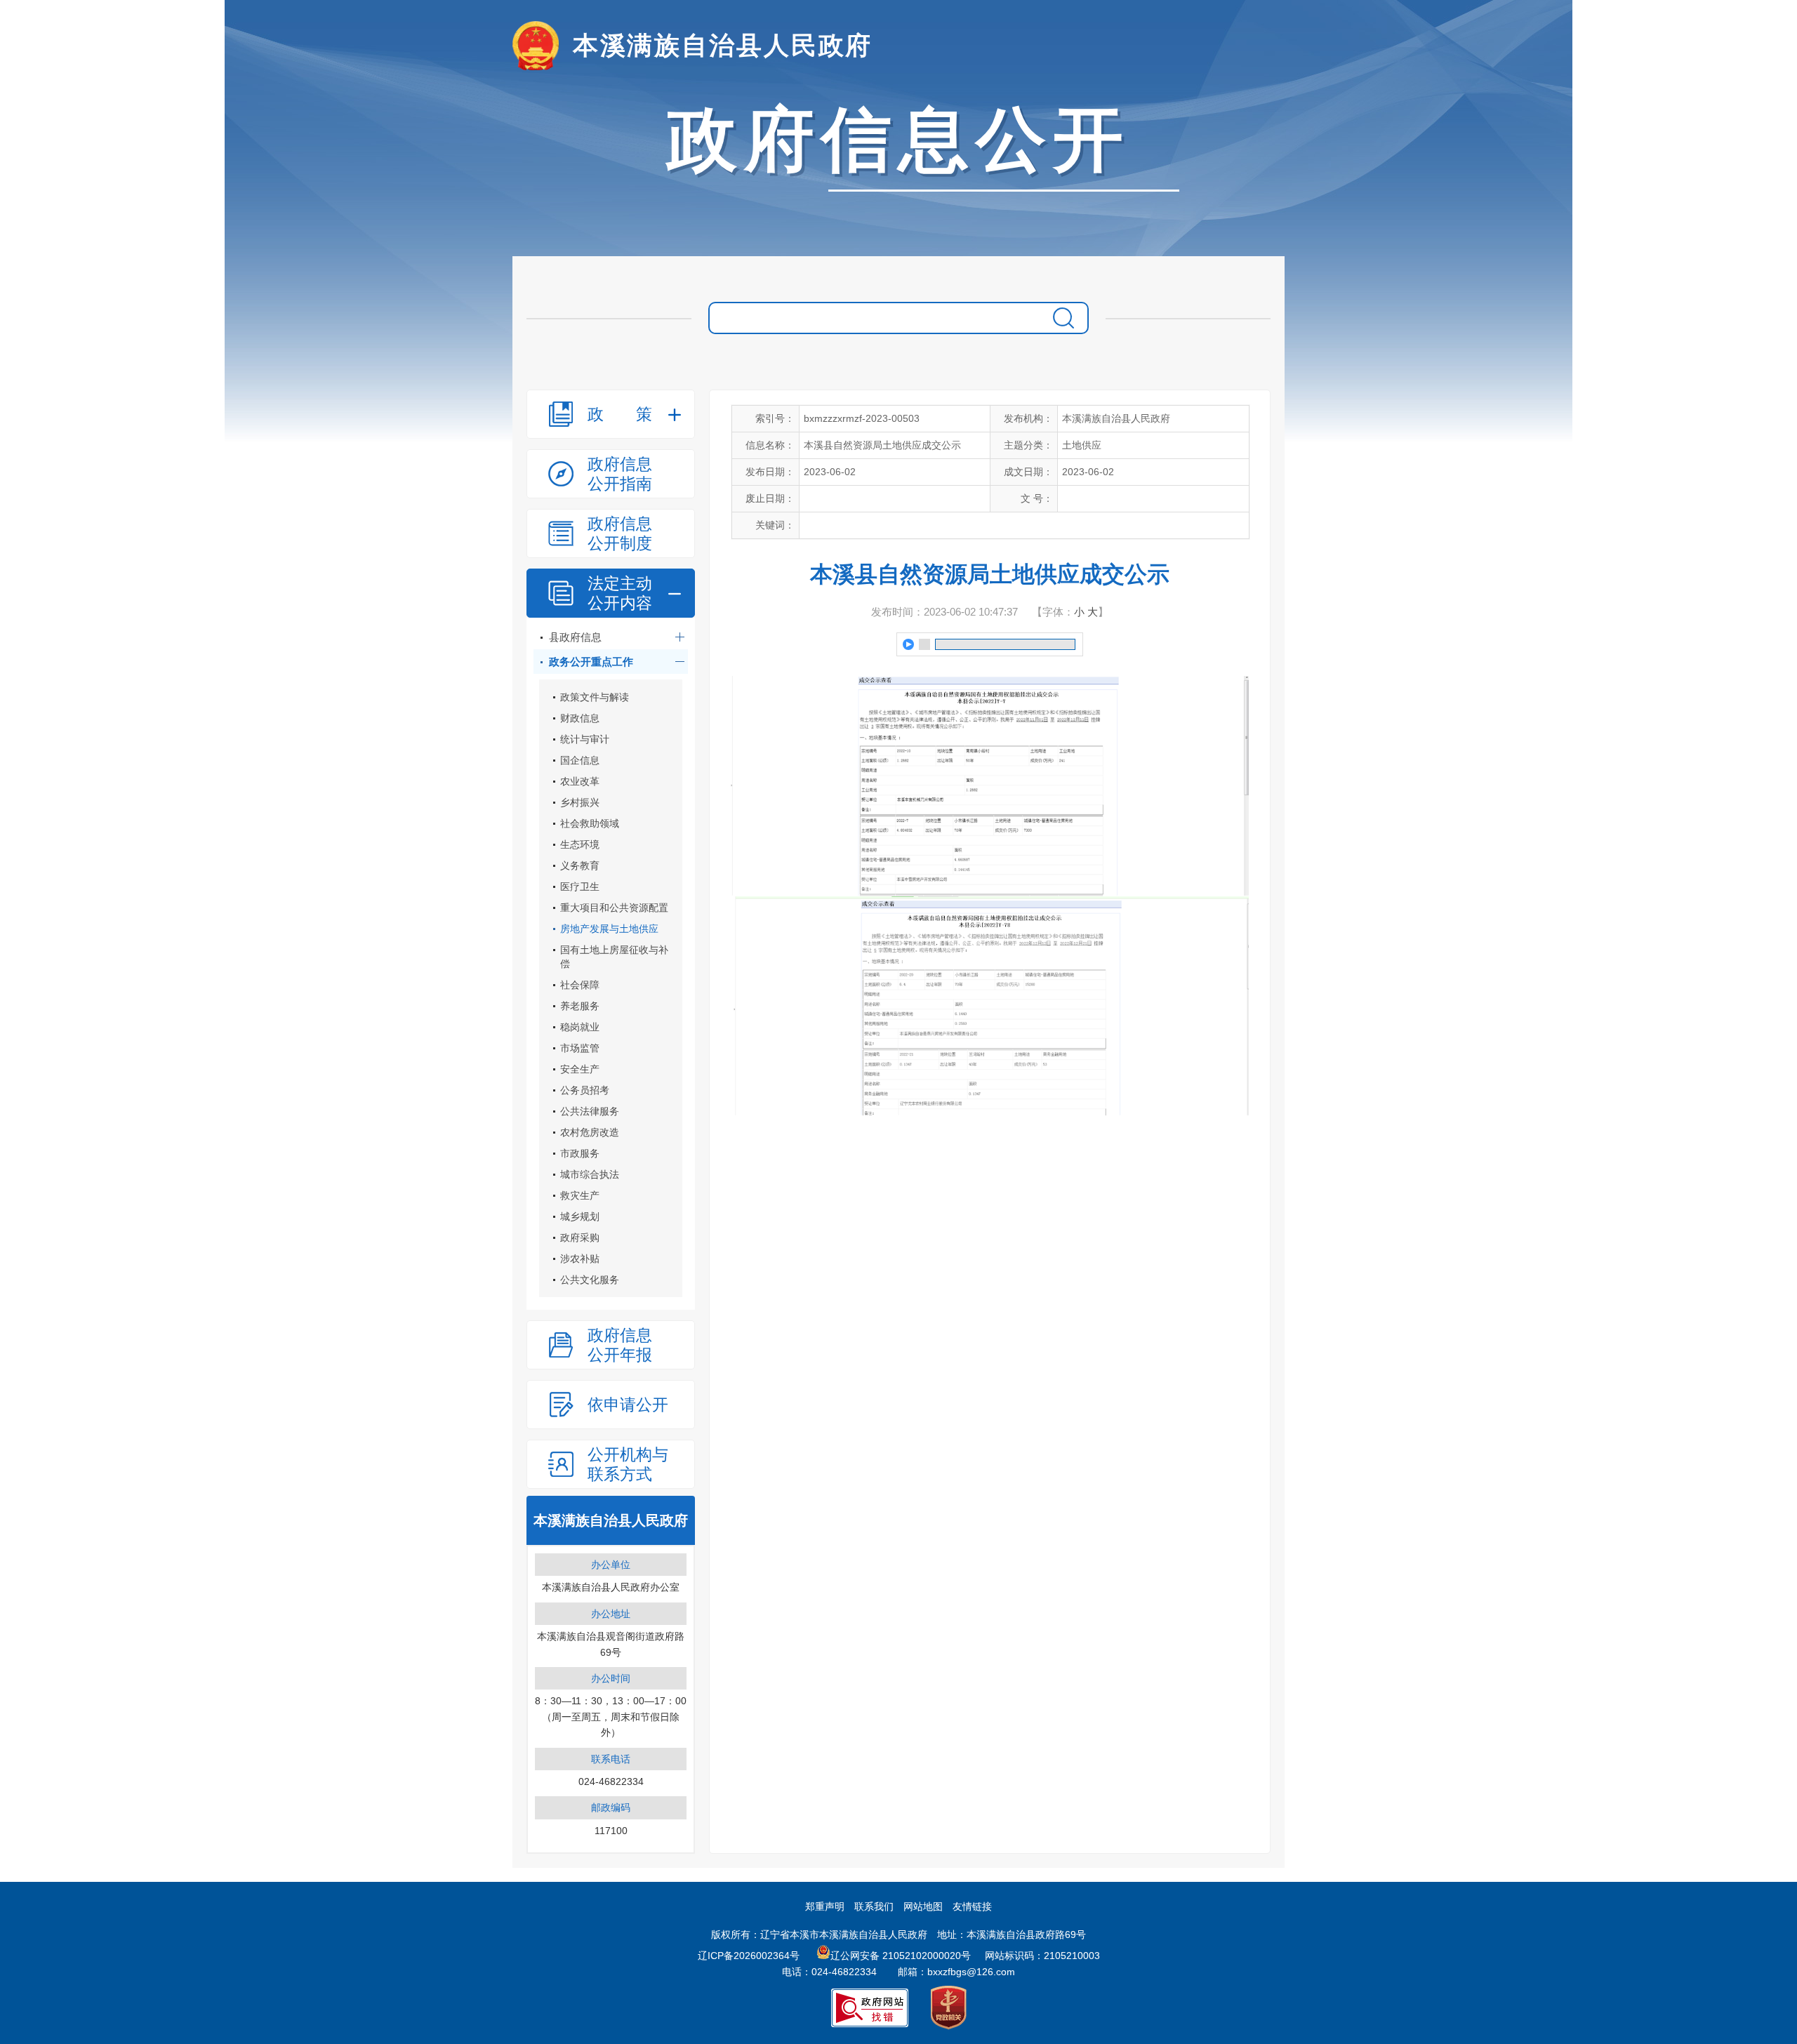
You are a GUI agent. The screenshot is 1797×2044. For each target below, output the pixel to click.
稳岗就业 (580, 1027)
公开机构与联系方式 (628, 1464)
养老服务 (580, 1006)
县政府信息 (575, 637)
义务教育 (580, 865)
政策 (620, 414)
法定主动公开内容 (620, 593)
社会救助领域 (590, 823)
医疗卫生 (580, 887)
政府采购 (580, 1237)
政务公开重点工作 (591, 662)
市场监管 (580, 1048)
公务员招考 (585, 1090)
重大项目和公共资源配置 (614, 908)
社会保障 (580, 985)
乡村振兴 (580, 802)
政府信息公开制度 (620, 533)
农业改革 (580, 781)
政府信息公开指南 (620, 474)
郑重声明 (825, 1906)
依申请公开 (628, 1405)
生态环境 (580, 844)
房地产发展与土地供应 (609, 929)
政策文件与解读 (595, 697)
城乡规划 (580, 1216)
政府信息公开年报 (620, 1345)
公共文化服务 (590, 1280)
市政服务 (580, 1153)
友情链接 (972, 1906)
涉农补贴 (580, 1259)
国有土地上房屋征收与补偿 (614, 957)
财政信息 (580, 718)
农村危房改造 (590, 1132)
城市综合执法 (590, 1174)
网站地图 (923, 1906)
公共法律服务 (590, 1111)
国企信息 (580, 760)
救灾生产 (580, 1195)
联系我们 (874, 1906)
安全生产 (580, 1069)
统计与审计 (585, 739)
